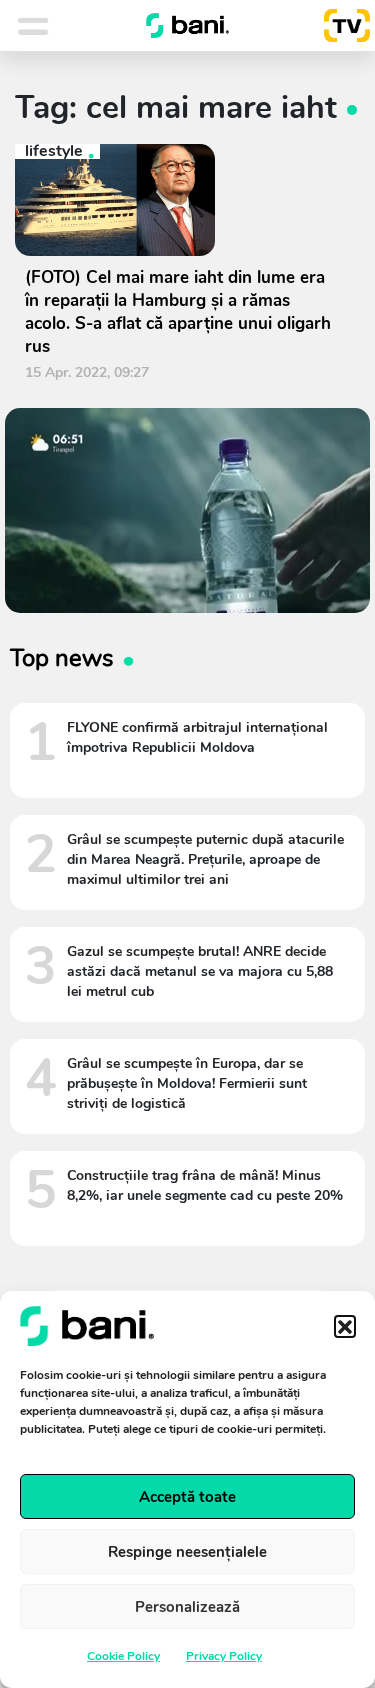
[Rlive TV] (339, 26)
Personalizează (187, 1607)
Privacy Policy (224, 1656)
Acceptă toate (187, 1497)
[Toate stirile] (59, 26)
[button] (345, 1326)
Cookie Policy (123, 1656)
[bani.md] (188, 26)
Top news (62, 658)
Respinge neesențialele (187, 1552)
